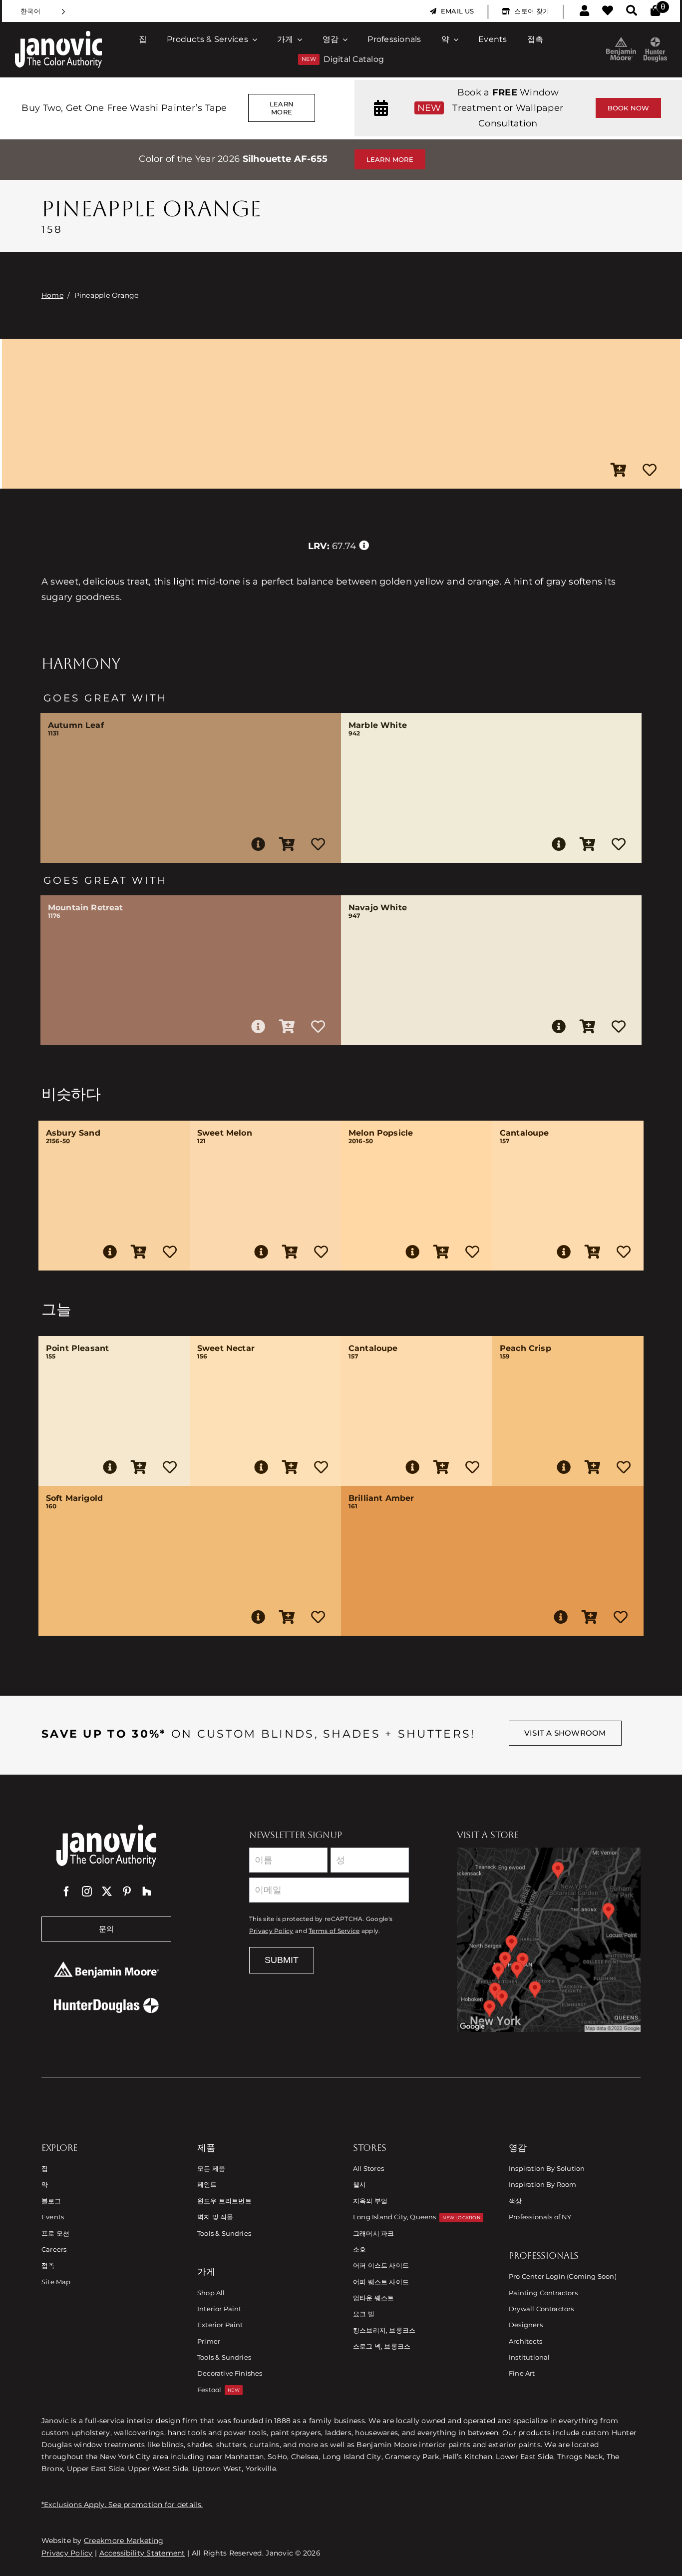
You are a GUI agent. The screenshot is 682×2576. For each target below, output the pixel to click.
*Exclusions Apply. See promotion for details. (122, 2505)
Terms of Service (334, 1931)
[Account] (584, 11)
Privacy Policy (271, 1931)
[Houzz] (147, 1892)
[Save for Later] (650, 471)
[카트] (655, 11)
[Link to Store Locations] (549, 1939)
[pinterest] (127, 1892)
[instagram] (87, 1892)
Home (52, 295)
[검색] (632, 11)
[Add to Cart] (619, 471)
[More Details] (258, 844)
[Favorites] (608, 11)
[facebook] (66, 1892)
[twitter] (107, 1892)
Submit (282, 1960)
